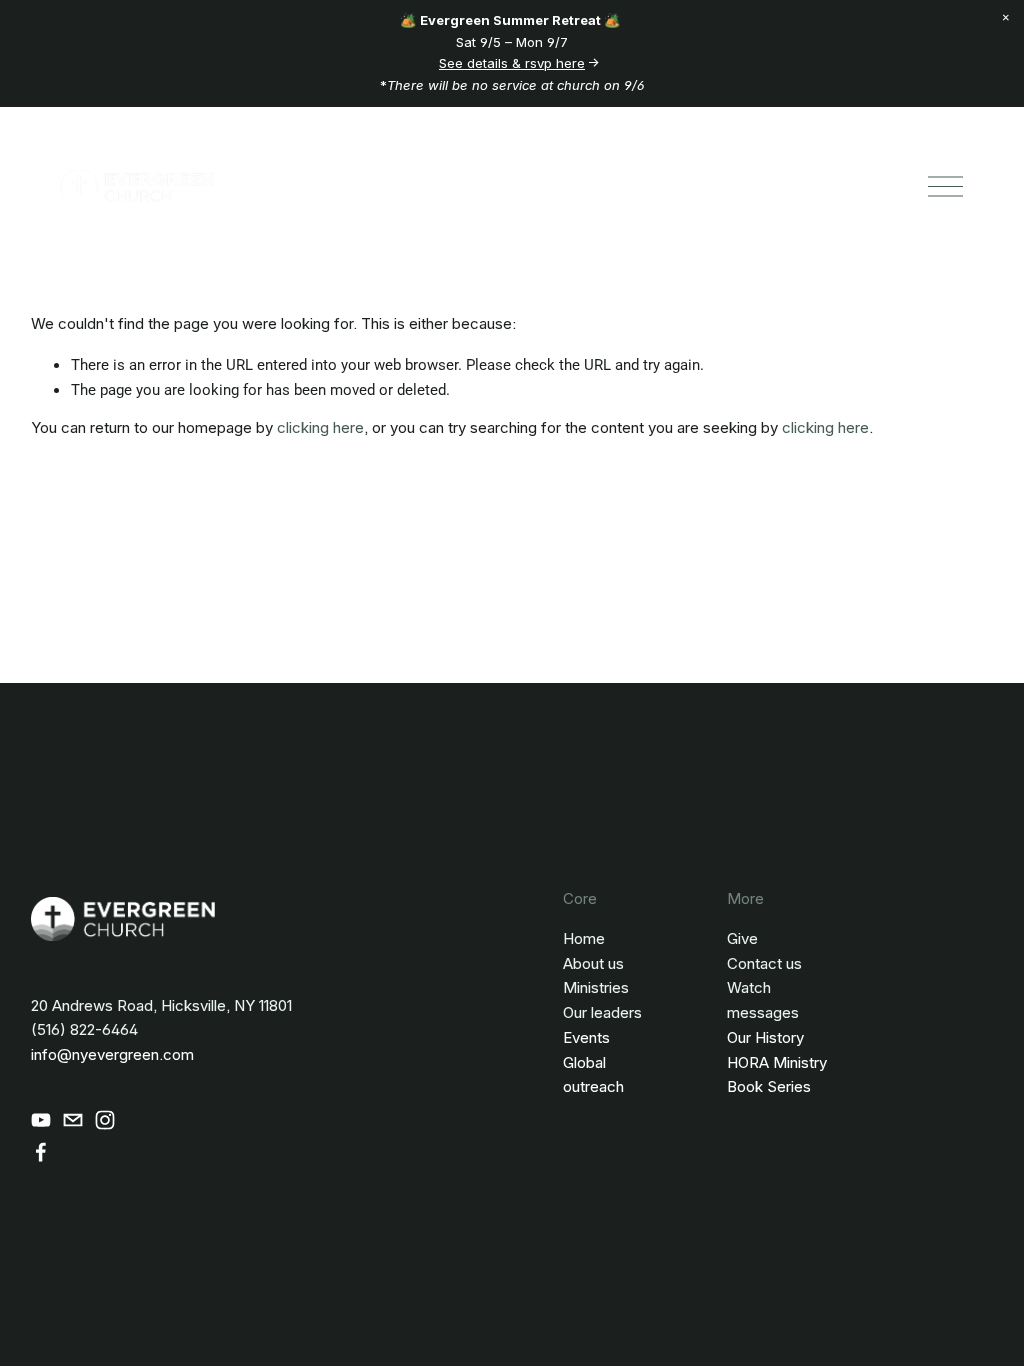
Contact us (764, 963)
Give (742, 938)
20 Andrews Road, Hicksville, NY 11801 (161, 1005)
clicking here (320, 427)
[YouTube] (41, 1120)
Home (584, 938)
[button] (1006, 18)
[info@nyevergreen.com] (73, 1120)
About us (593, 963)
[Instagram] (105, 1120)
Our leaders (602, 1012)
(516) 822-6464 (84, 1029)
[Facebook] (41, 1152)
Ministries (596, 987)
